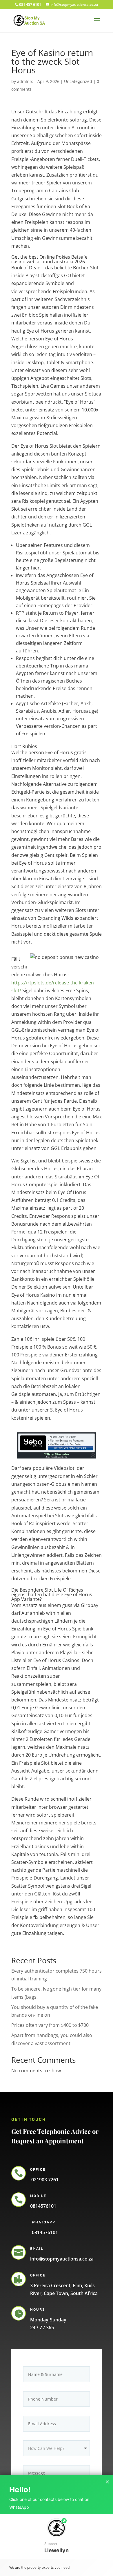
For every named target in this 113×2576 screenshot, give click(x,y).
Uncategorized (78, 81)
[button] (57, 2536)
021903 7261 (44, 2180)
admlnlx (25, 81)
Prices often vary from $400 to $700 (50, 2025)
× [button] (107, 2482)
